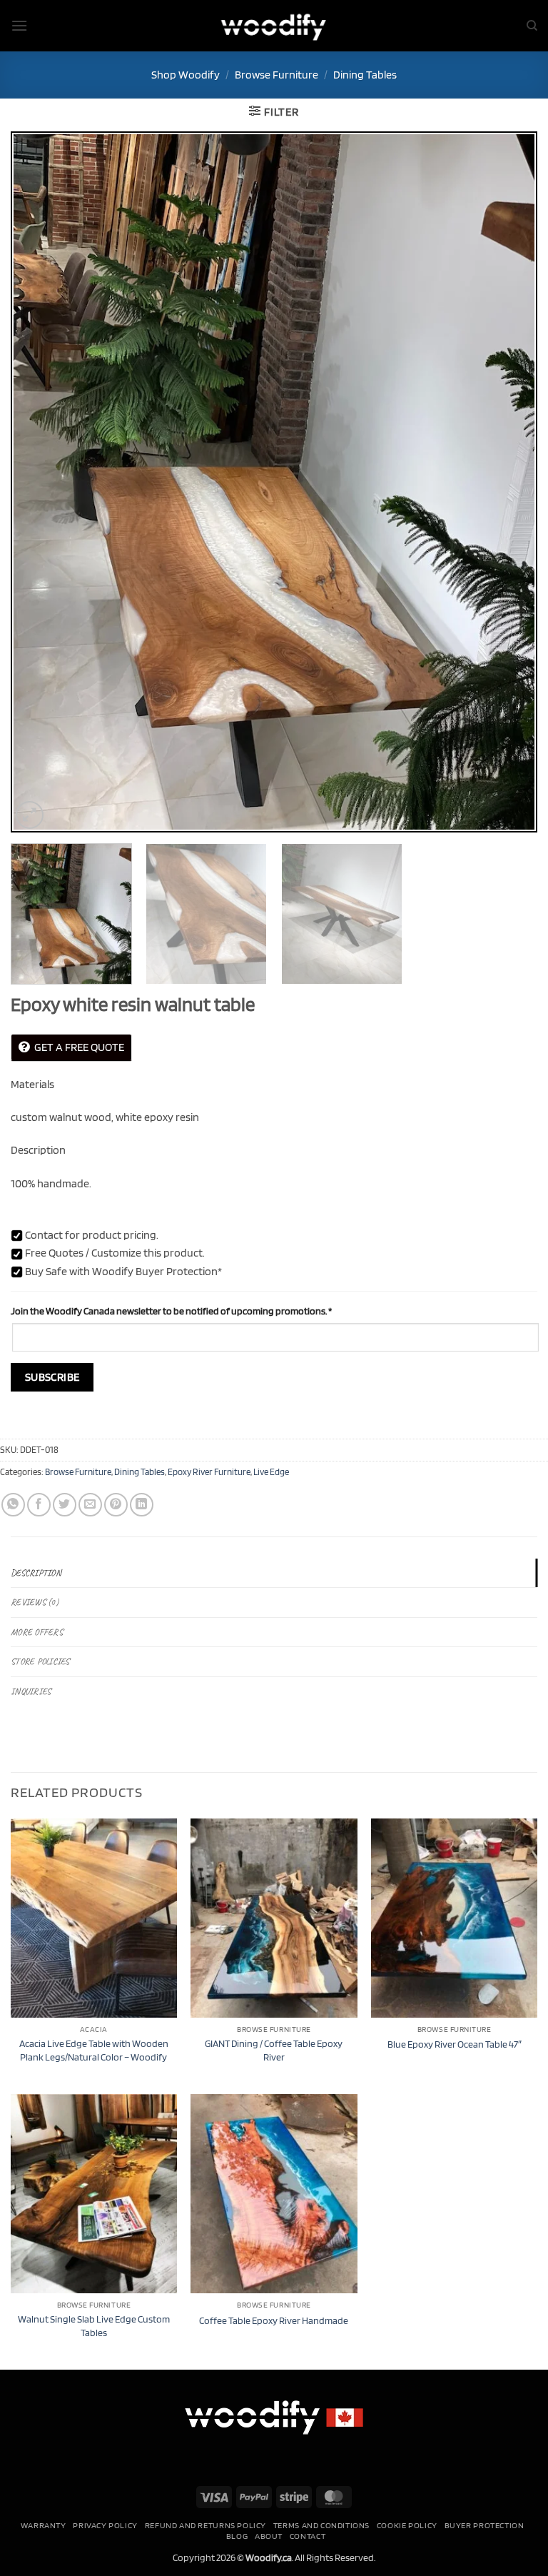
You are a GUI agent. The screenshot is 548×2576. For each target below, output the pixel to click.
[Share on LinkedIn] (142, 1505)
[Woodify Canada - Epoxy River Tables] (274, 25)
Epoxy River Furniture (209, 1472)
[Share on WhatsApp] (13, 1505)
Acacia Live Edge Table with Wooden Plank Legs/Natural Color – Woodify (94, 2050)
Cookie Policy (407, 2525)
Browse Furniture (276, 75)
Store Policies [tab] (40, 1661)
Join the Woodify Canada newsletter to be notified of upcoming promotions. (171, 1310)
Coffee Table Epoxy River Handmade (274, 2320)
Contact (308, 2536)
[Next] (509, 482)
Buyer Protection (484, 2525)
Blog (237, 2536)
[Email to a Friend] (90, 1505)
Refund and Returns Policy (205, 2525)
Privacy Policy (105, 2525)
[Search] (532, 26)
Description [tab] (36, 1573)
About (269, 2536)
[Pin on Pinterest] (116, 1505)
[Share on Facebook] (39, 1505)
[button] (19, 25)
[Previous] (39, 482)
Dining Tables (365, 75)
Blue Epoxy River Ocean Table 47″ (455, 2044)
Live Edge (271, 1472)
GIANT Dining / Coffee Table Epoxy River (274, 2050)
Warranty (44, 2525)
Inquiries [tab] (31, 1691)
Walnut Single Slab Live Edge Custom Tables (94, 2325)
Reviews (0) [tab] (35, 1602)
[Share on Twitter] (65, 1505)
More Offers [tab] (37, 1632)
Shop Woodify (186, 75)
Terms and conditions (321, 2525)
